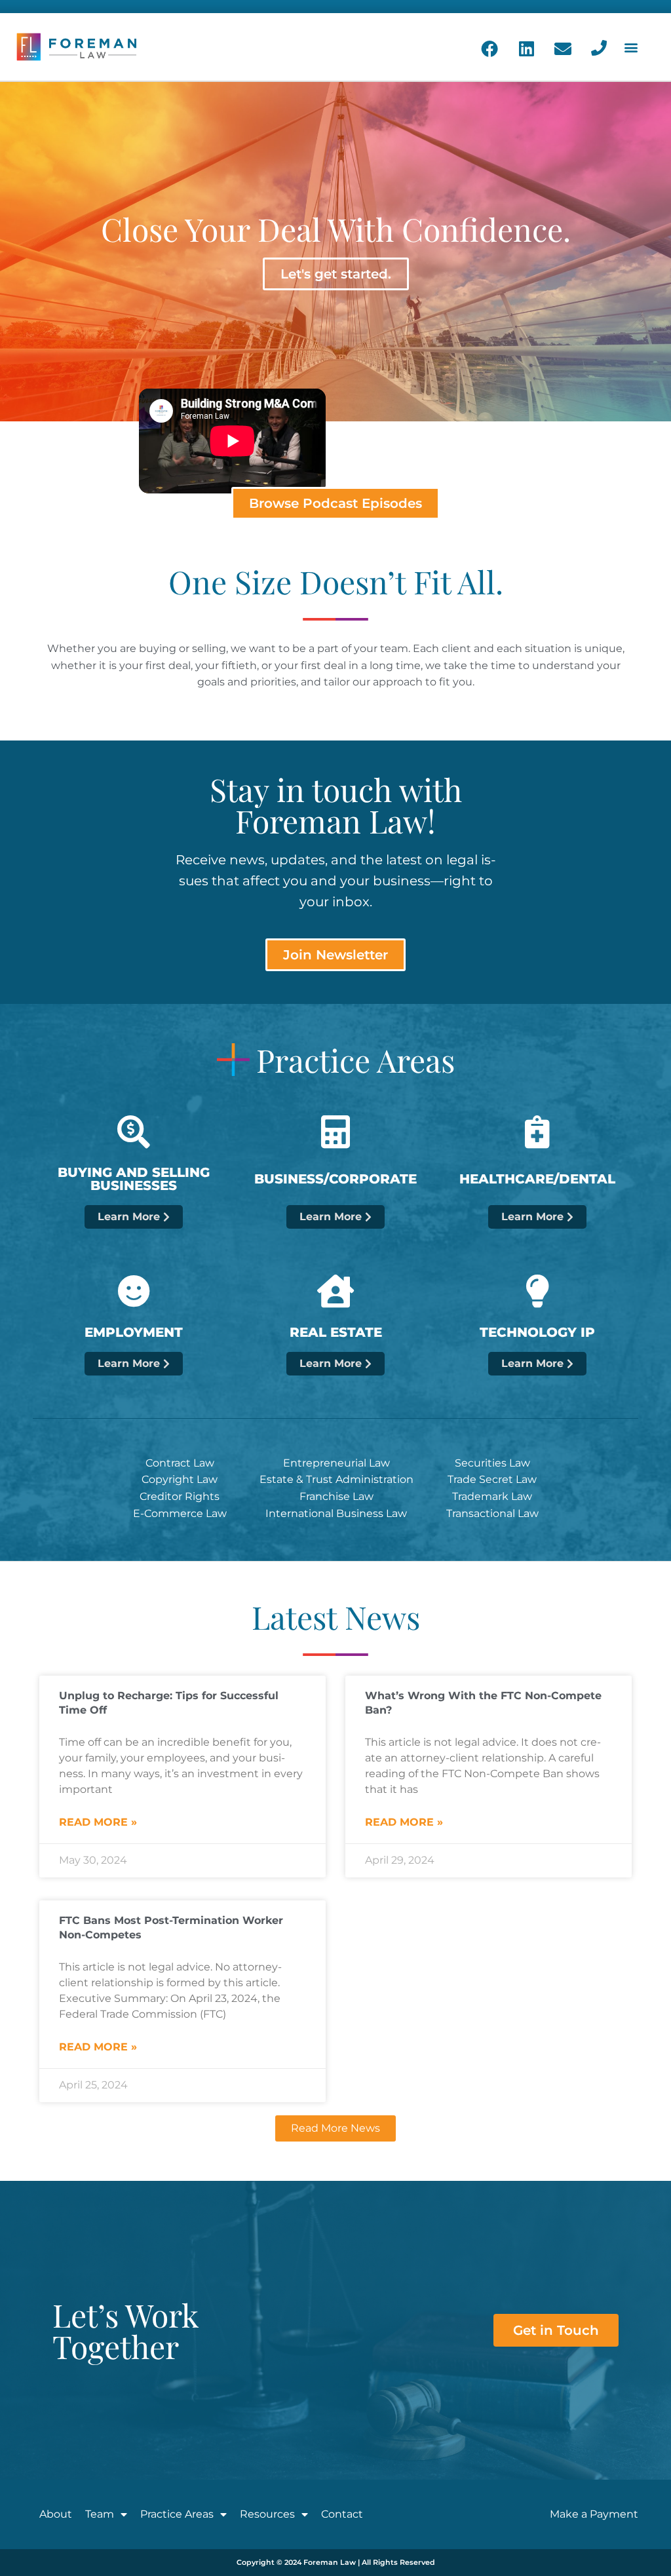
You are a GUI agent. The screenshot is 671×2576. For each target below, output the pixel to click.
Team (100, 2514)
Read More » (98, 1822)
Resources (267, 2514)
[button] (631, 47)
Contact (342, 2514)
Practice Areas (177, 2514)
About (56, 2514)
